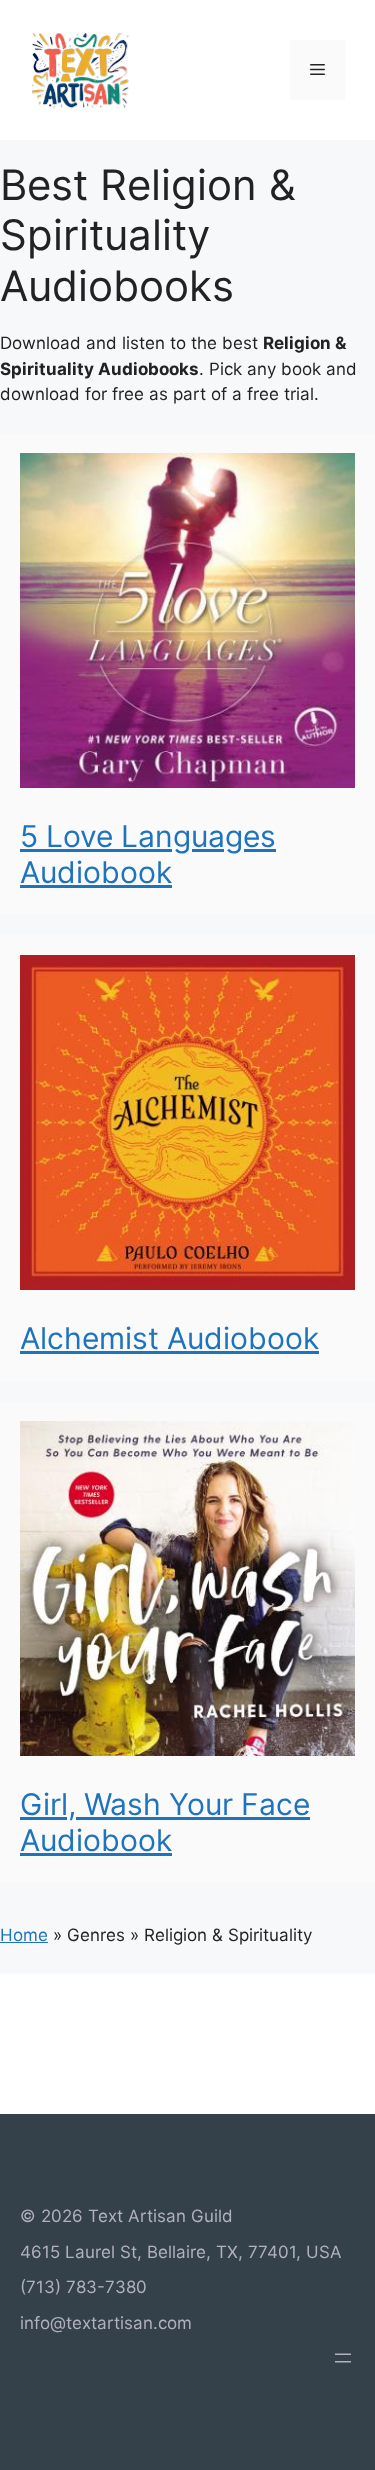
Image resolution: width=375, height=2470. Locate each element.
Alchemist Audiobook (169, 1338)
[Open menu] (343, 2358)
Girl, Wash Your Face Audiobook (165, 1822)
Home (24, 1935)
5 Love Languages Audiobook (148, 854)
